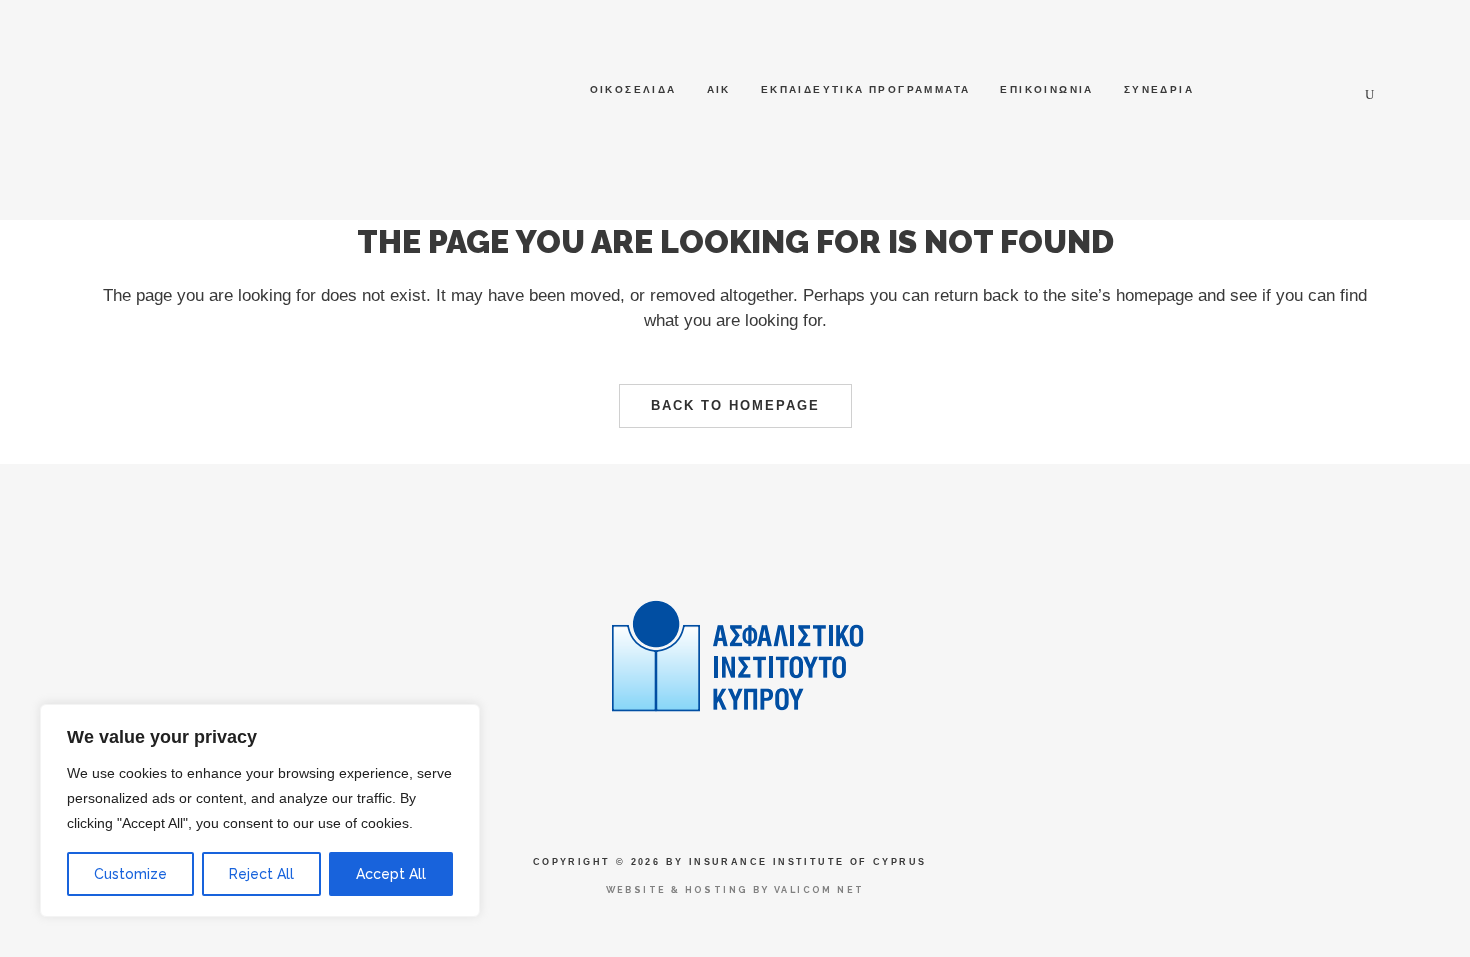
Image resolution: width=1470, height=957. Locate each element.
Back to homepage (735, 405)
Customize (130, 874)
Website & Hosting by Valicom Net (735, 890)
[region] (260, 810)
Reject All (261, 874)
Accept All (391, 874)
